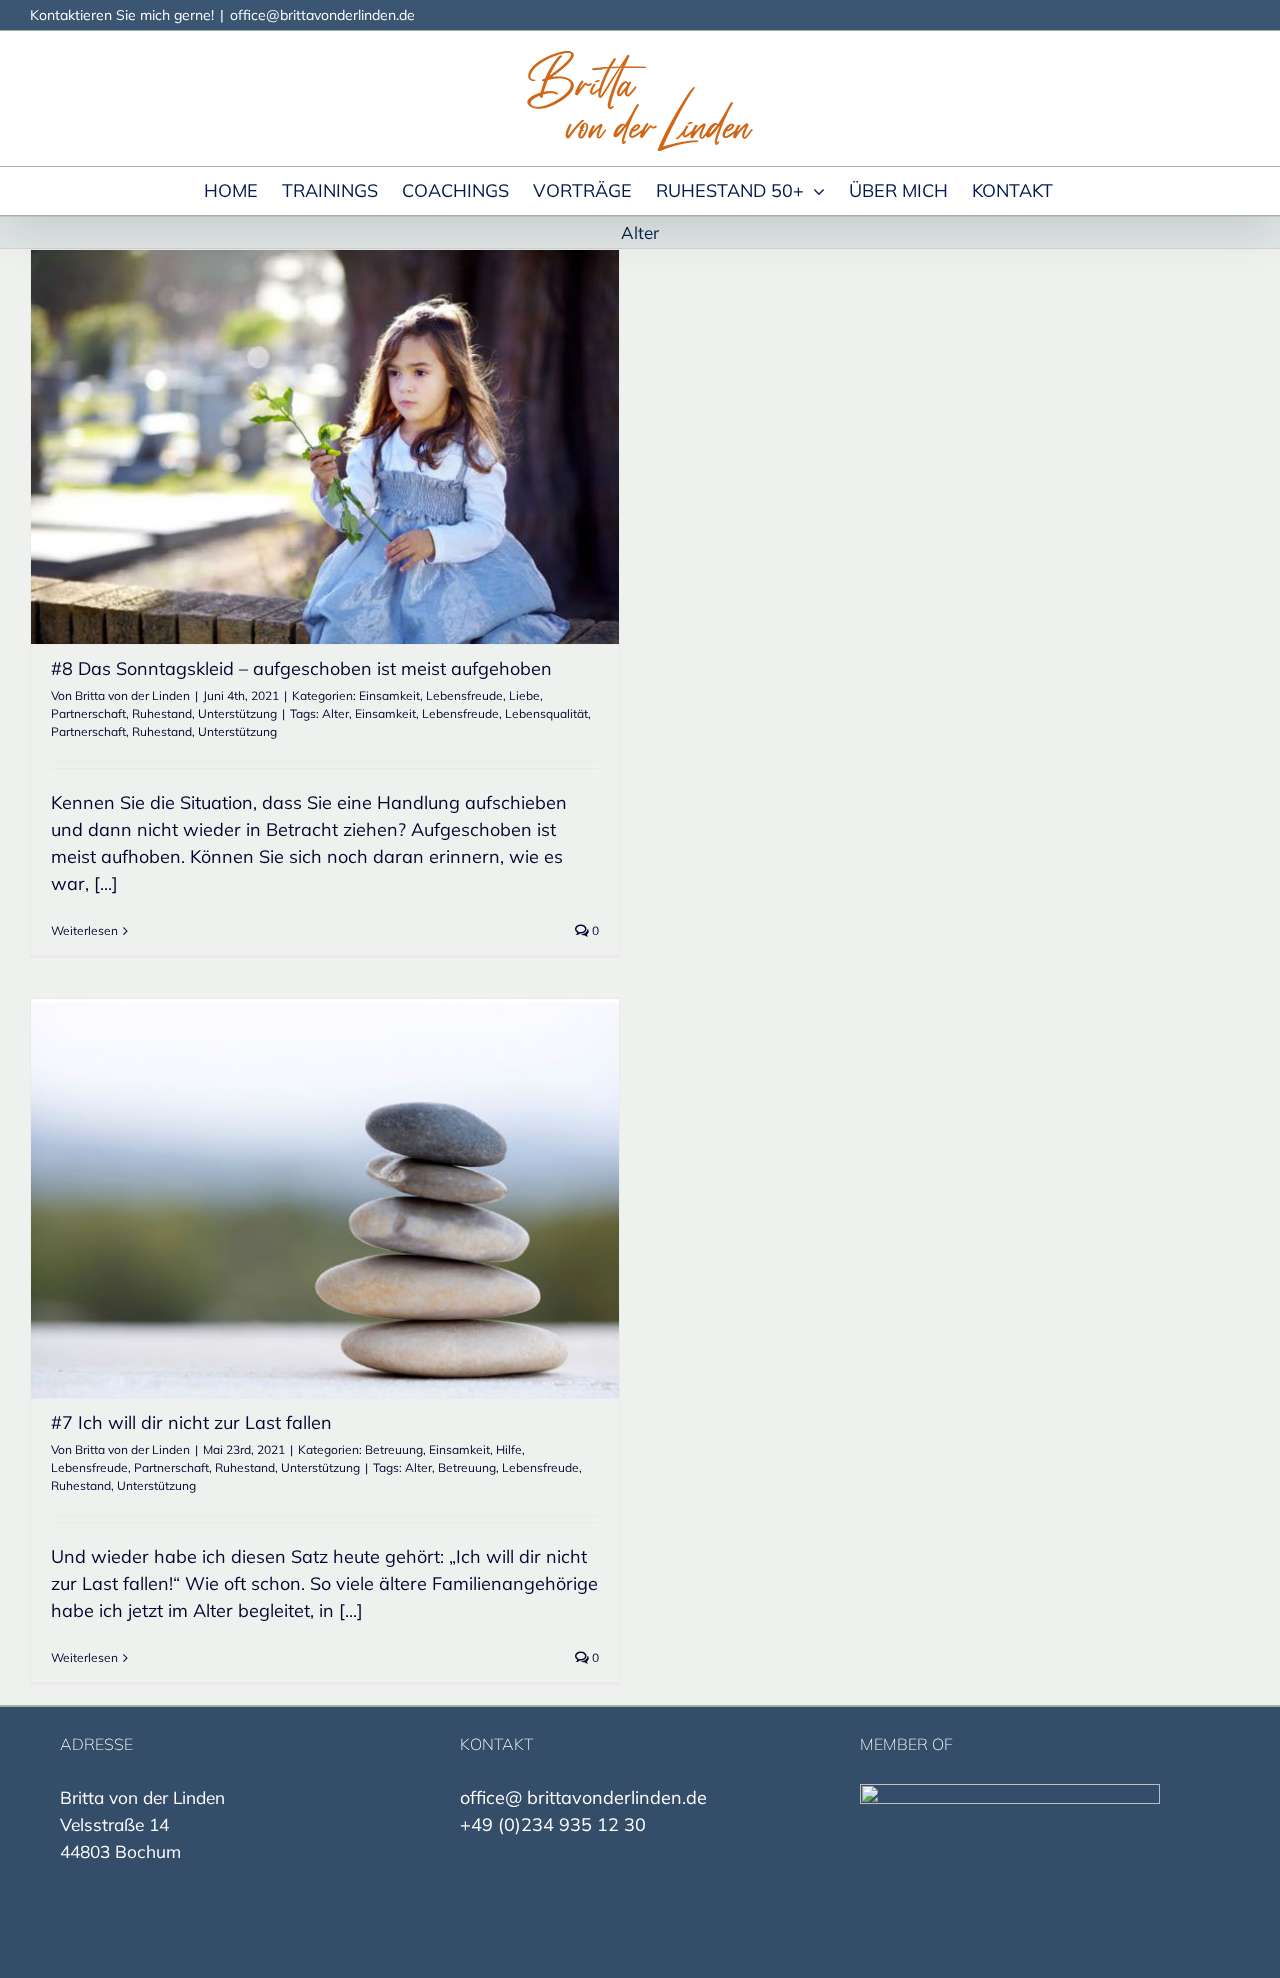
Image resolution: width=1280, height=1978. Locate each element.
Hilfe (509, 1449)
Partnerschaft (88, 713)
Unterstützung (237, 713)
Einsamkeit (389, 695)
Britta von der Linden (132, 695)
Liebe (524, 695)
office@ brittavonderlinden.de (583, 1797)
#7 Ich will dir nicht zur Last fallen (191, 1422)
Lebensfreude (464, 695)
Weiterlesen (84, 930)
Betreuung (394, 1449)
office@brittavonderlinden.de (322, 15)
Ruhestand (162, 713)
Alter (335, 713)
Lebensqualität (546, 713)
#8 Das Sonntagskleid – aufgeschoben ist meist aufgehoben (301, 668)
